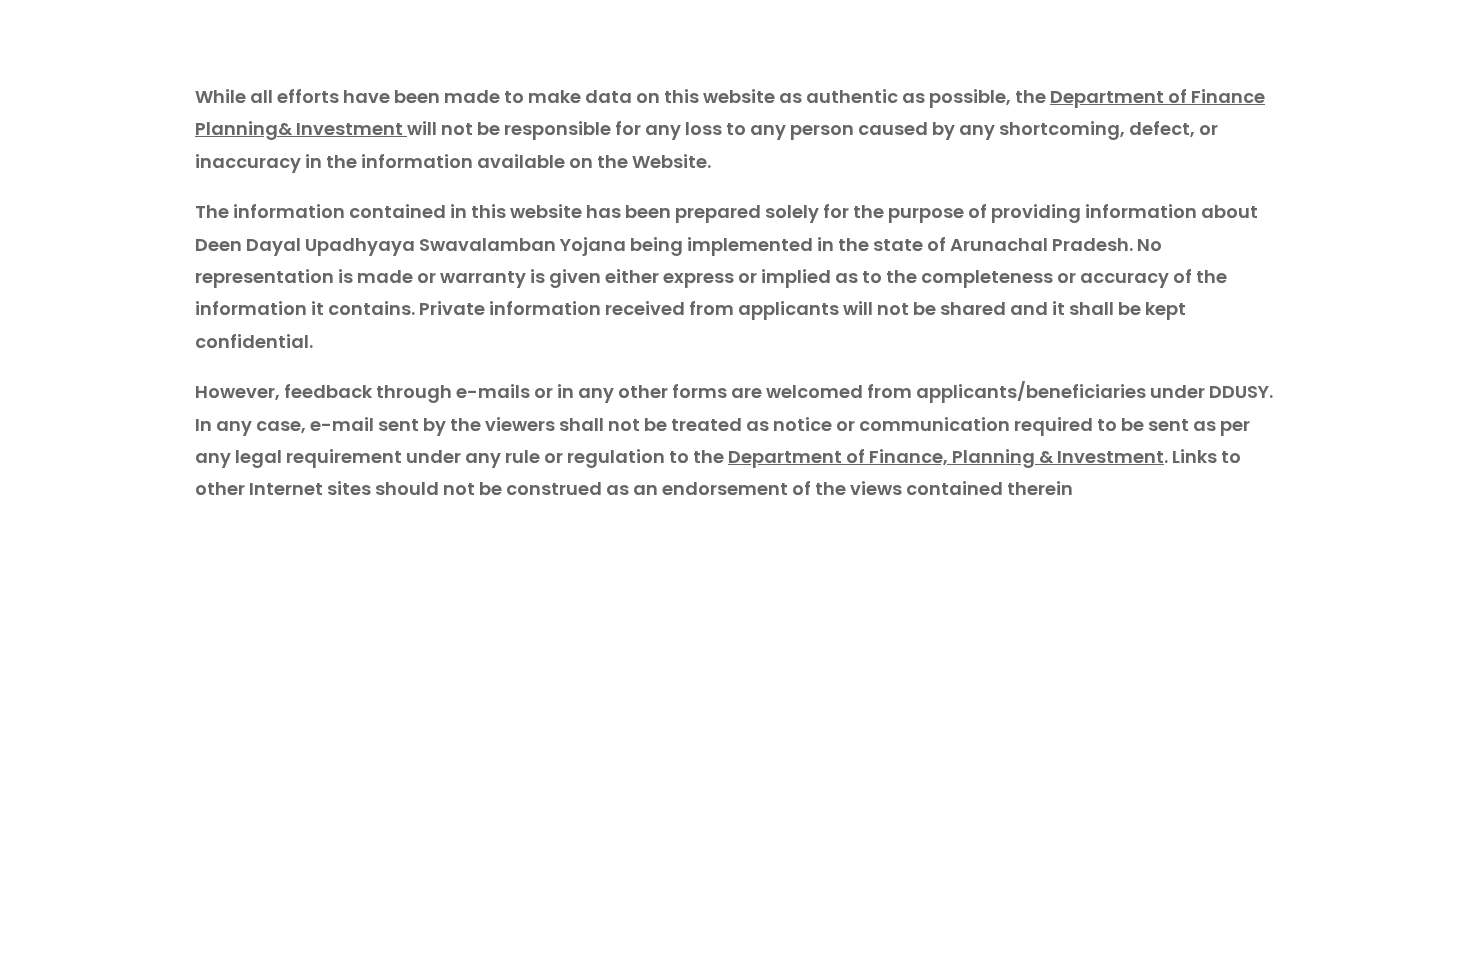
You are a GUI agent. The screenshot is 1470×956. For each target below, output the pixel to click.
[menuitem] (1319, 25)
